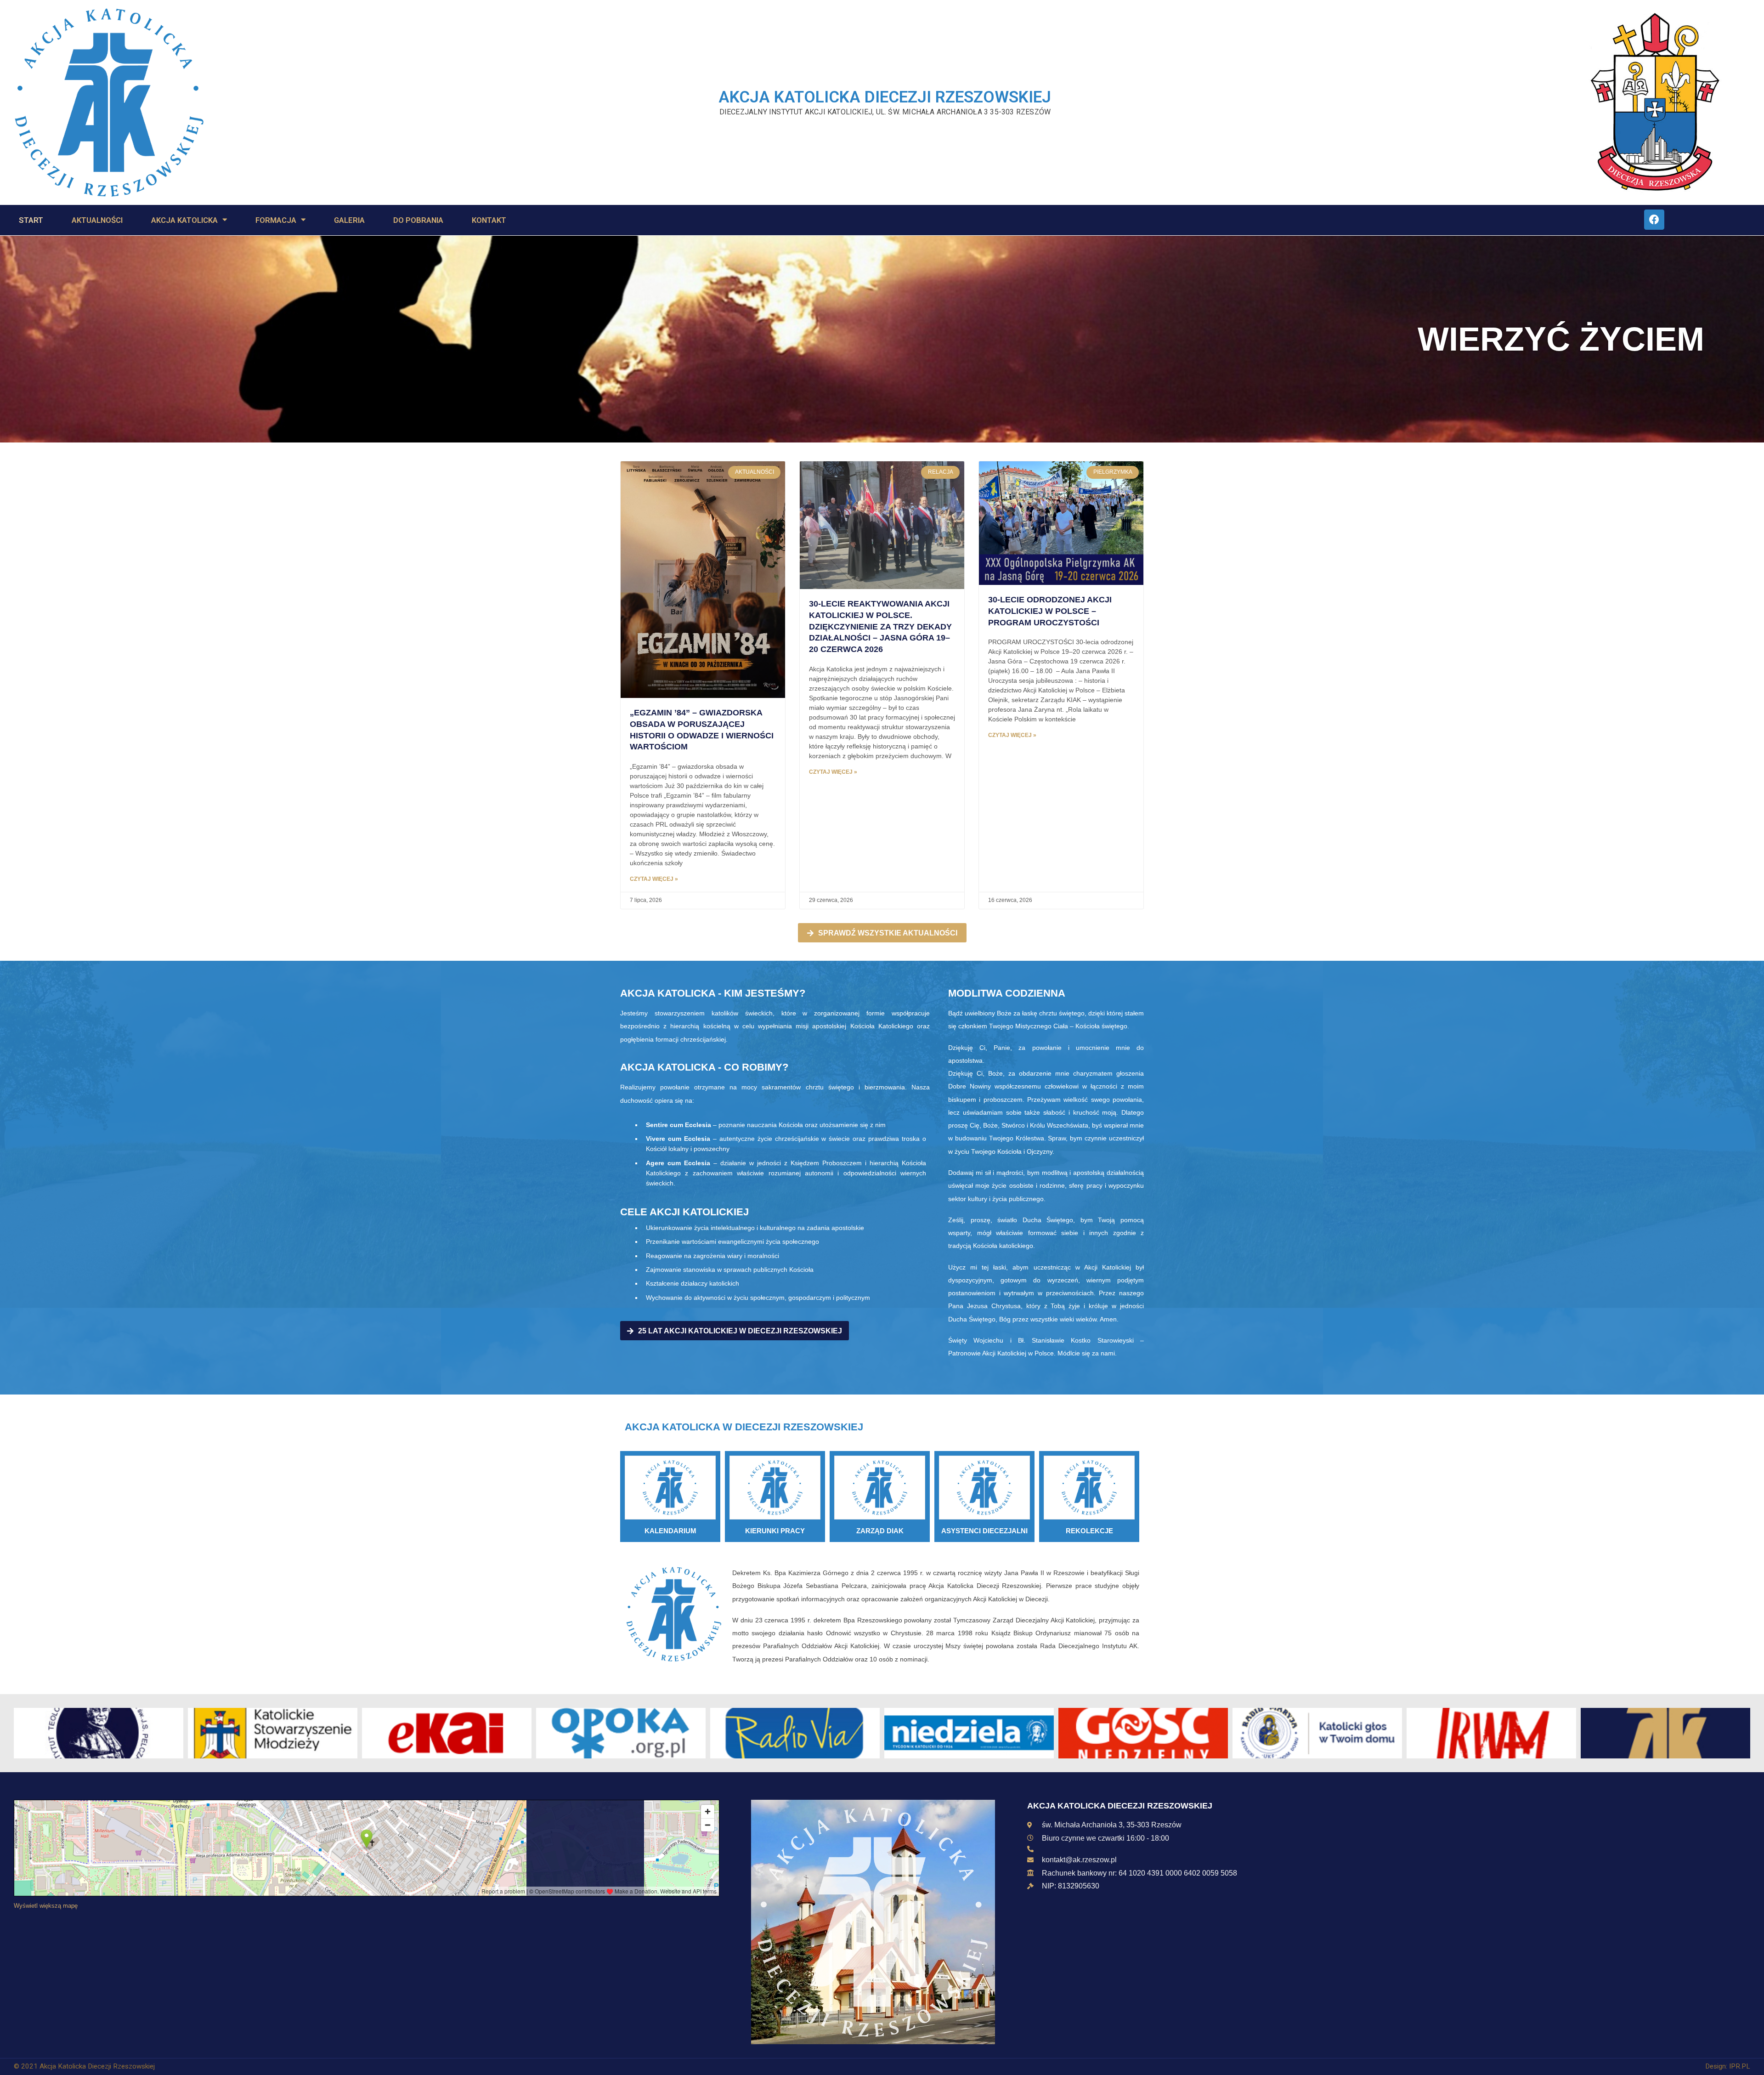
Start (31, 220)
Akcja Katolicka (184, 220)
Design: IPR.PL (1728, 2066)
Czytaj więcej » (654, 879)
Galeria (349, 220)
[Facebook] (1654, 220)
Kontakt (489, 220)
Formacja (276, 220)
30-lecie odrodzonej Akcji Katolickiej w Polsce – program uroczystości (1050, 611)
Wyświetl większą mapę (46, 1906)
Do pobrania (418, 220)
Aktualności (97, 220)
